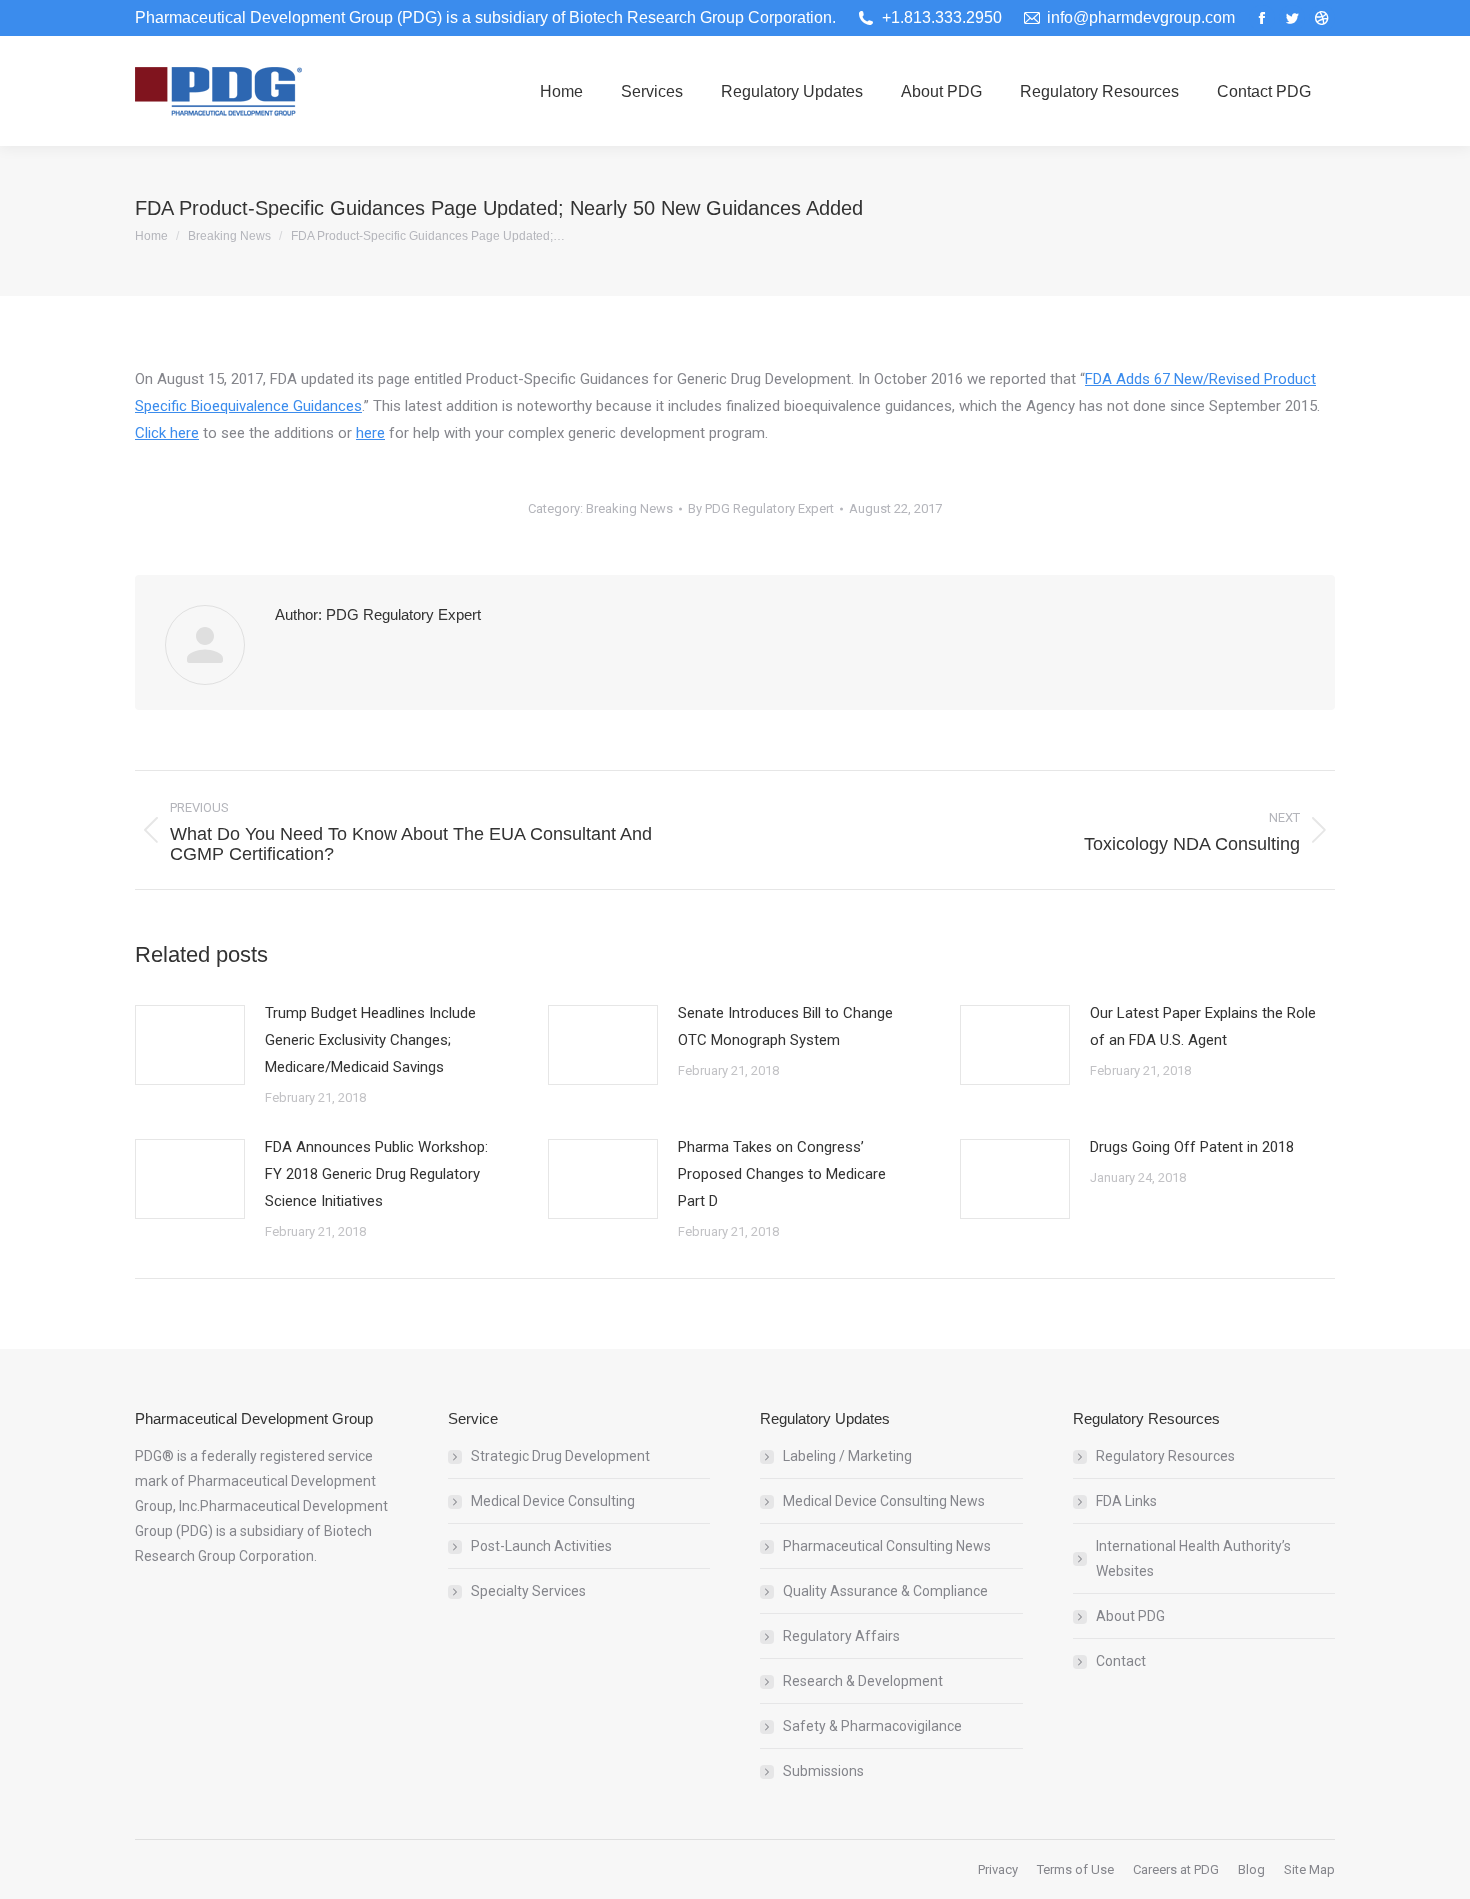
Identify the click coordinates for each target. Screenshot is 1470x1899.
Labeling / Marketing (847, 1456)
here (370, 433)
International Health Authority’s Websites (1193, 1558)
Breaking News (629, 508)
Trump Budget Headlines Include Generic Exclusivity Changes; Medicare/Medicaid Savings (370, 1040)
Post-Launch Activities (541, 1546)
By (761, 508)
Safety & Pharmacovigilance (872, 1726)
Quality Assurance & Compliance (885, 1591)
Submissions (823, 1771)
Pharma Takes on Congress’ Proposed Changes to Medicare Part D (782, 1174)
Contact (1121, 1661)
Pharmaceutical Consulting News (887, 1546)
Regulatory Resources (1165, 1456)
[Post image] (190, 1045)
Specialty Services (528, 1591)
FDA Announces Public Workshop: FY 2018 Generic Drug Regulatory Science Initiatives (376, 1174)
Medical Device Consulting (553, 1501)
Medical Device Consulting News (884, 1501)
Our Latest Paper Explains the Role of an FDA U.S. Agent (1203, 1026)
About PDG (1130, 1616)
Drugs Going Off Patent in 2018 (1192, 1147)
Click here (167, 433)
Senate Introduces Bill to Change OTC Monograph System (785, 1026)
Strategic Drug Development (560, 1456)
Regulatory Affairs (841, 1636)
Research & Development (863, 1681)
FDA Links (1126, 1501)
